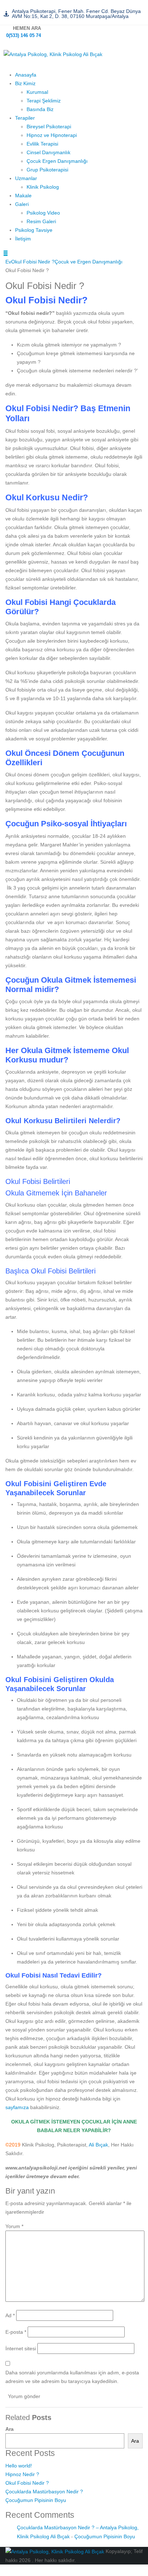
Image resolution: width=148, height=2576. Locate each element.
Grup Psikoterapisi (47, 170)
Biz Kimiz (25, 83)
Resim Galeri (41, 221)
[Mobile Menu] (6, 253)
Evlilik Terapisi (42, 144)
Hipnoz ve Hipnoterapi (52, 135)
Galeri (22, 204)
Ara (10, 2429)
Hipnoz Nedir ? (22, 2474)
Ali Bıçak (98, 2145)
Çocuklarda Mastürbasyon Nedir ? (44, 2492)
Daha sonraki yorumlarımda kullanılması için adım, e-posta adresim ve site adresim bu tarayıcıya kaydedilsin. (72, 2377)
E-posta (16, 2332)
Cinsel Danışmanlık (48, 152)
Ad (10, 2315)
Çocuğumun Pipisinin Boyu (36, 2500)
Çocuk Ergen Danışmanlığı (57, 161)
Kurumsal (37, 92)
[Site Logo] (53, 54)
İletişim (23, 239)
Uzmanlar (26, 178)
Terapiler (25, 118)
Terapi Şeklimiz (44, 101)
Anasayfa (26, 75)
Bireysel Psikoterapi (49, 127)
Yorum (14, 2226)
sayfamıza (17, 2107)
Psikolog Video (43, 213)
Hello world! (19, 2466)
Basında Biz (40, 109)
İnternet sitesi (21, 2348)
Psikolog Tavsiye (34, 230)
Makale (23, 196)
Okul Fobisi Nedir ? (27, 2483)
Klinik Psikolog (43, 187)
